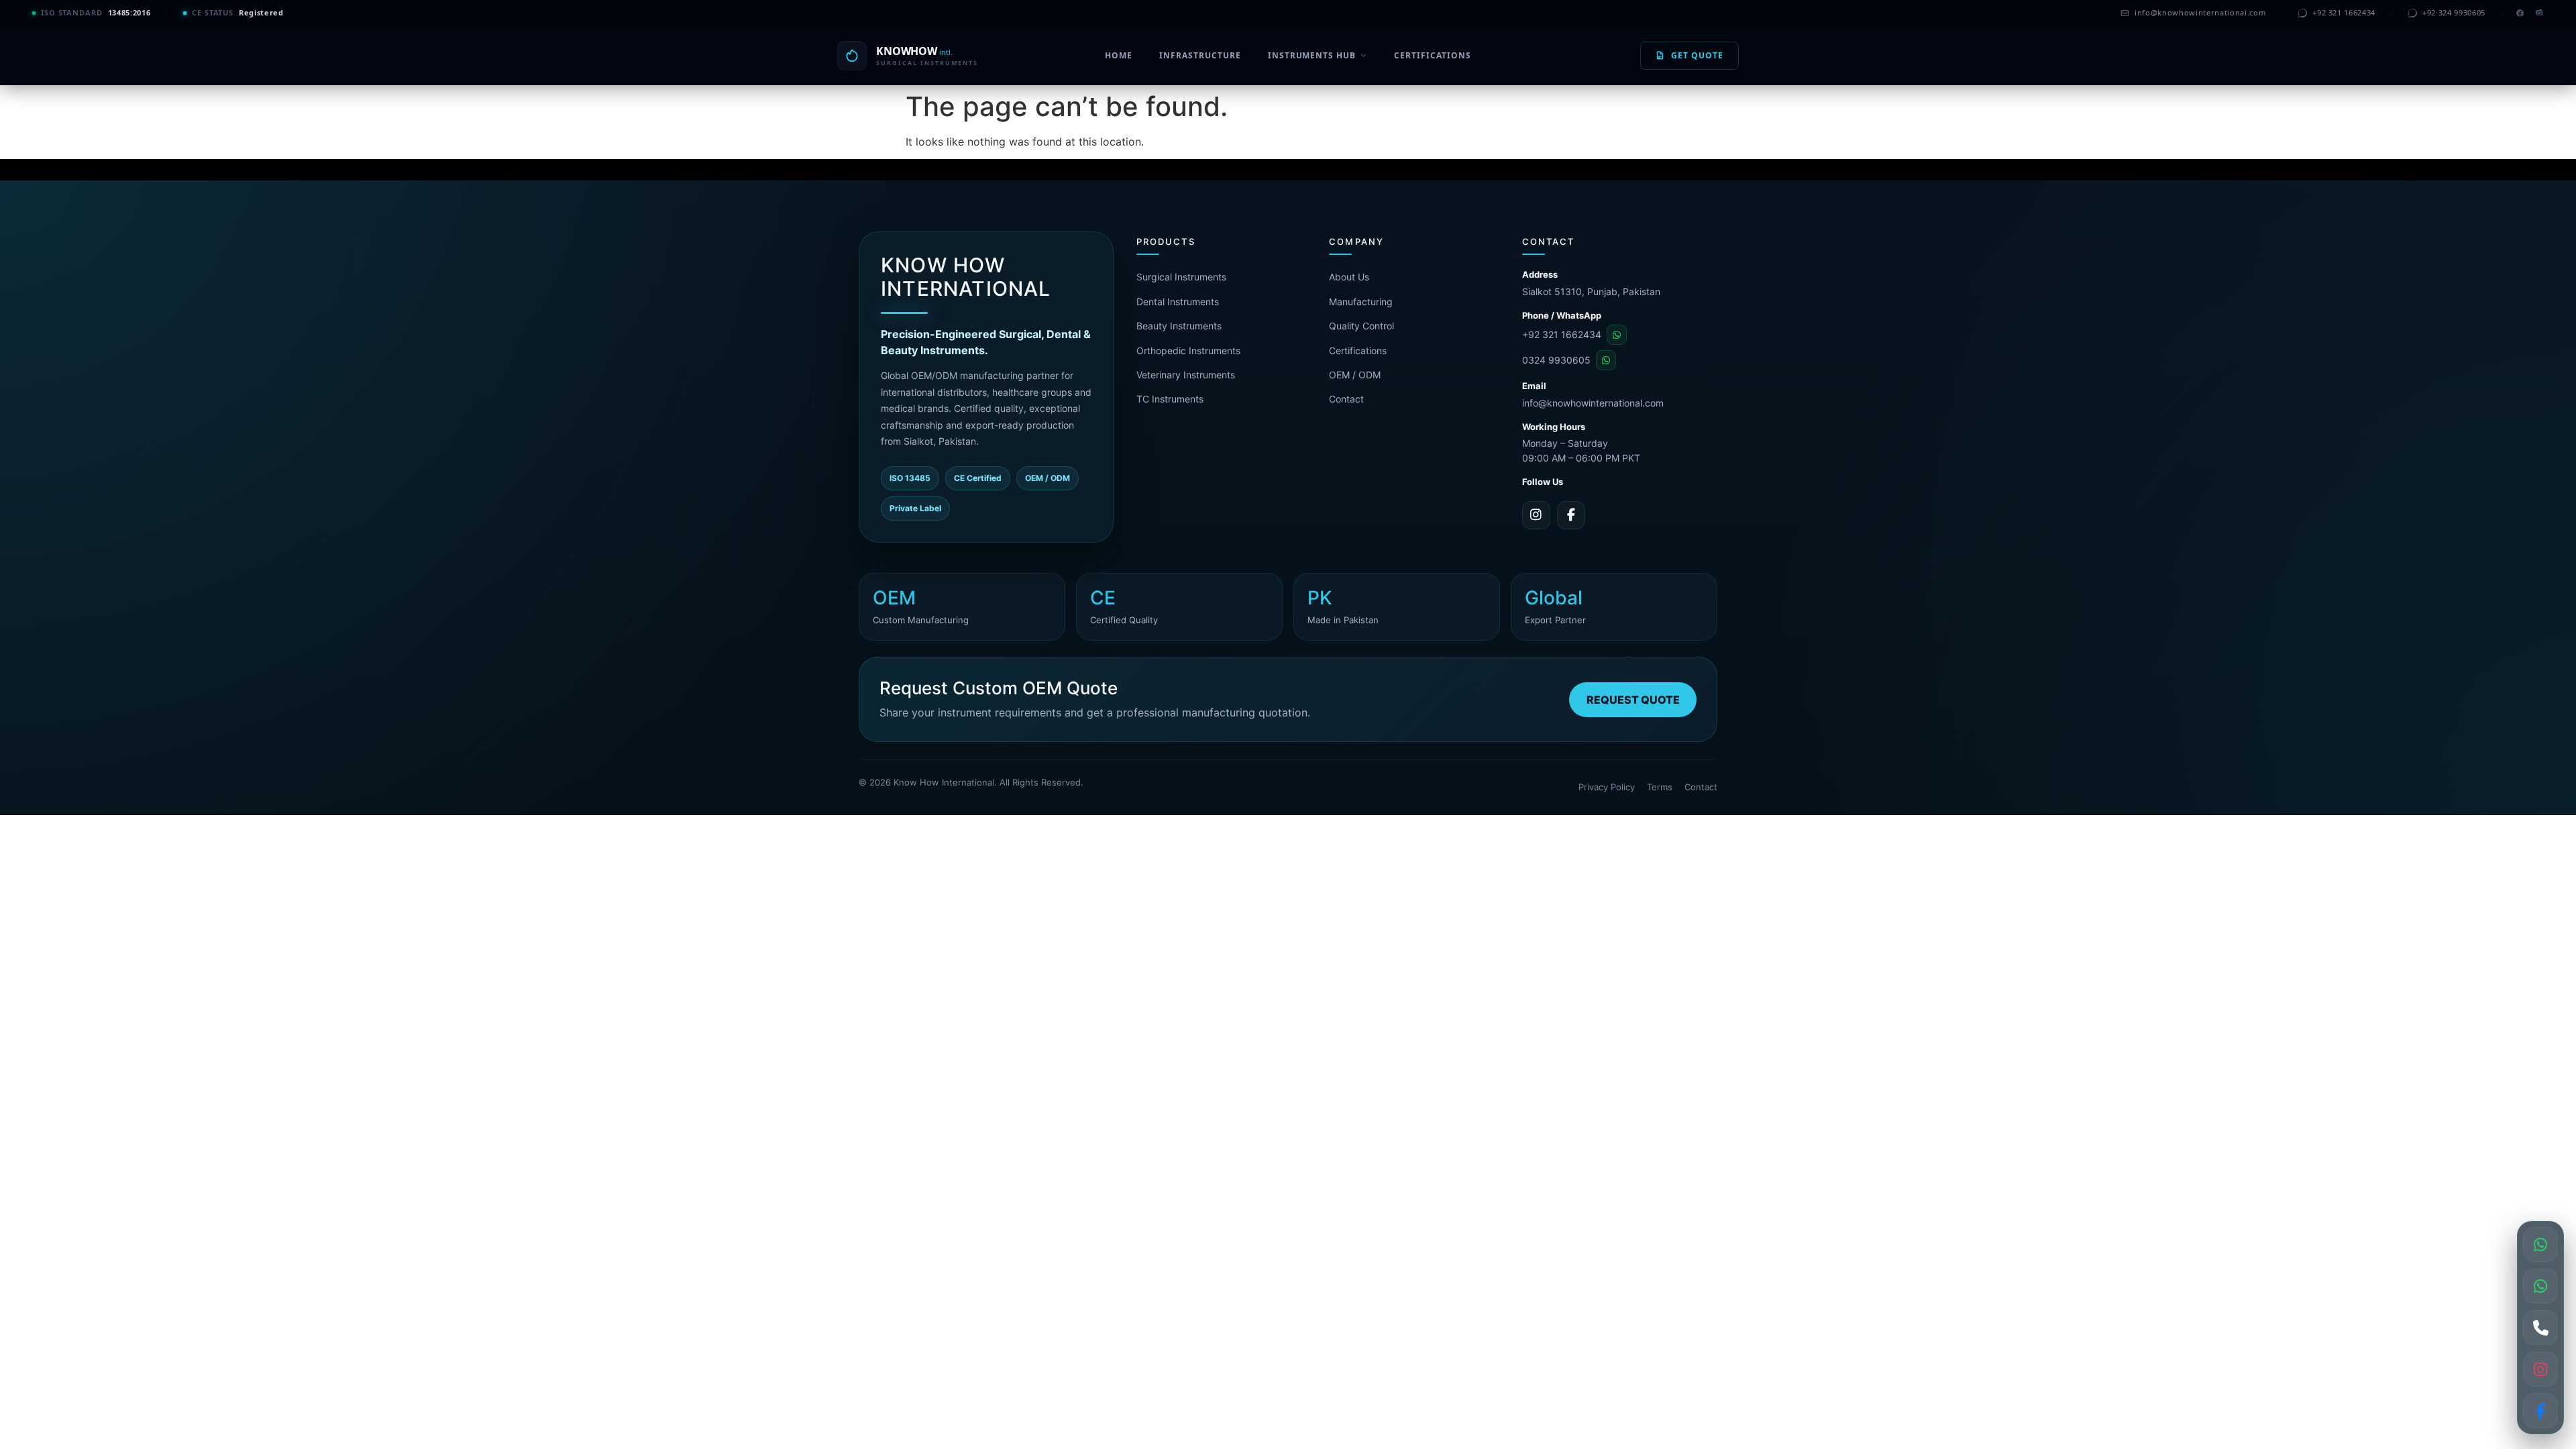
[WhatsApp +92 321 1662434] (2540, 1244)
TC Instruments (1170, 399)
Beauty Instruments (1179, 326)
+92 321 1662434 (2344, 12)
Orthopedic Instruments (1188, 351)
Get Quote (1697, 55)
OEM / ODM (1355, 375)
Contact (1346, 399)
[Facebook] (2520, 13)
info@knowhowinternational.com (2200, 12)
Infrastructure (1200, 55)
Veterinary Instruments (1186, 375)
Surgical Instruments (1181, 277)
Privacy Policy (1607, 787)
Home (1119, 55)
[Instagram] (2539, 13)
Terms (1660, 787)
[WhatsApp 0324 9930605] (1606, 360)
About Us (1349, 277)
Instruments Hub (1312, 55)
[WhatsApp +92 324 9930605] (2540, 1286)
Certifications (1432, 55)
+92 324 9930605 (2454, 12)
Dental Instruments (1178, 302)
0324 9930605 (1556, 360)
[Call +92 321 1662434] (2540, 1328)
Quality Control (1361, 326)
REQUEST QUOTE (1633, 700)
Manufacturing (1361, 302)
